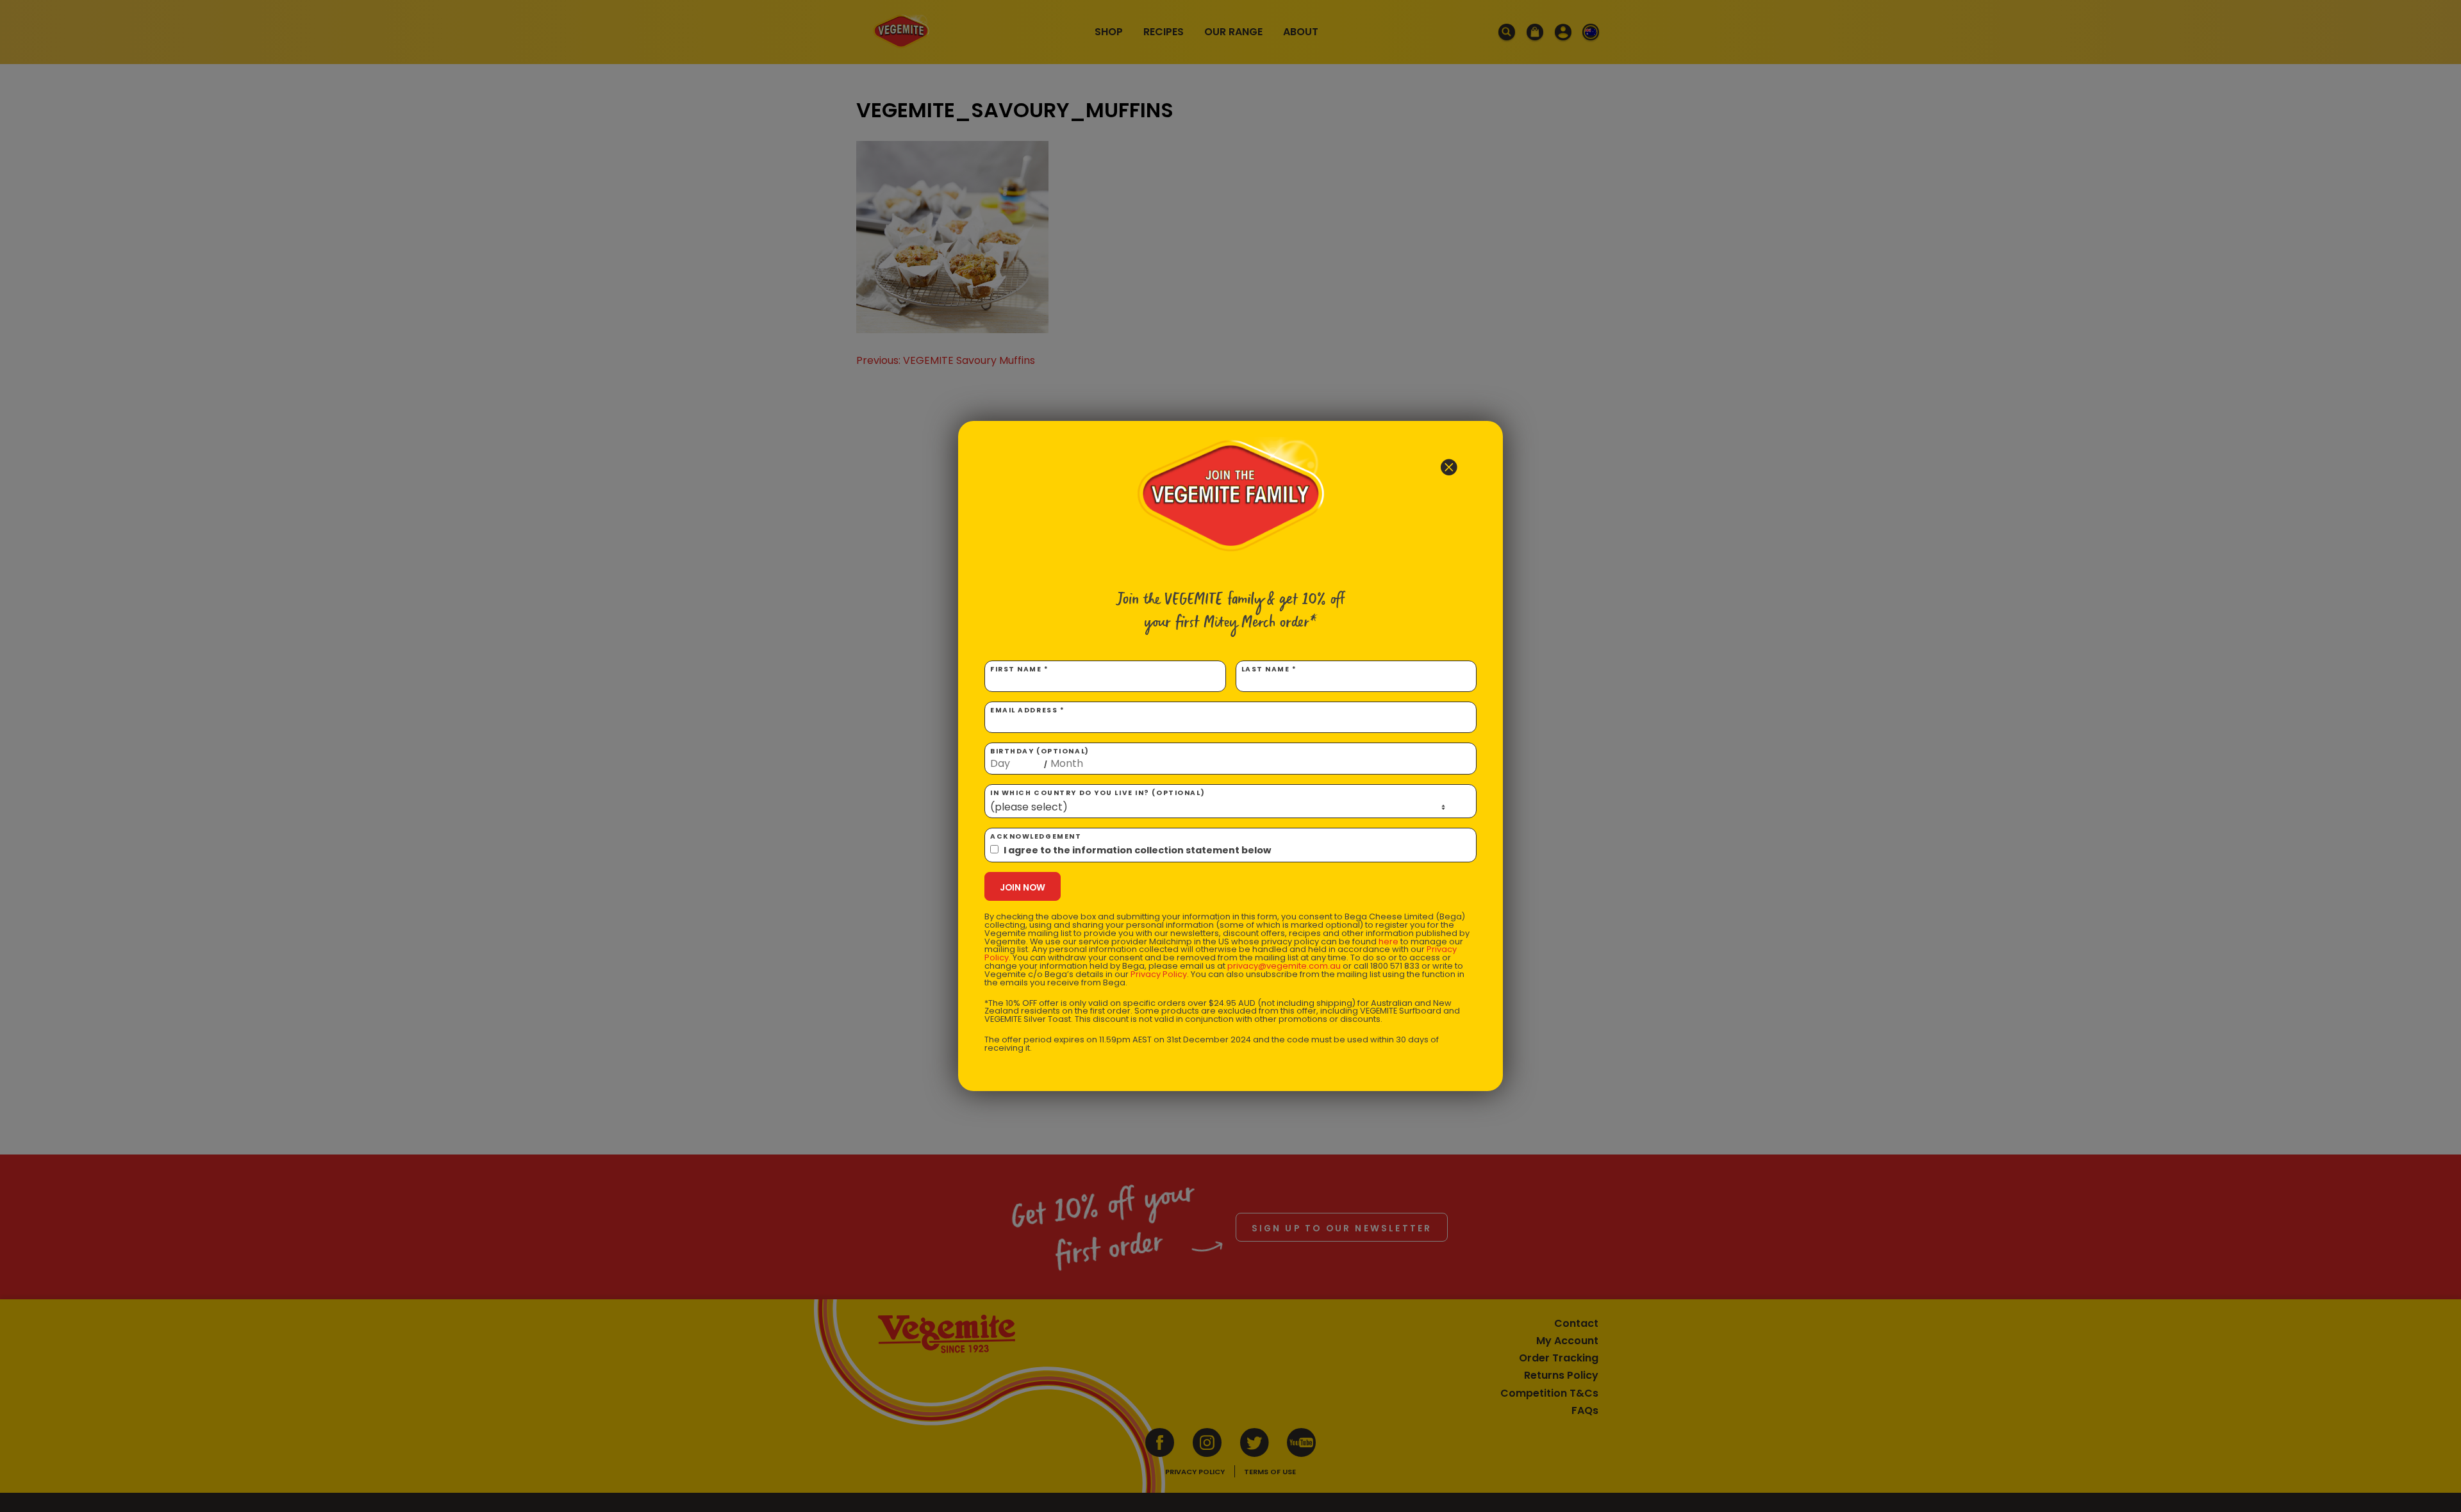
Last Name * (1269, 669)
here (1388, 941)
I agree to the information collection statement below (1137, 850)
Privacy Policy (1159, 974)
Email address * (1027, 710)
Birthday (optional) (1040, 758)
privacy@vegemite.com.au (1284, 966)
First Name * (1020, 669)
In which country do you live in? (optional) (1098, 793)
